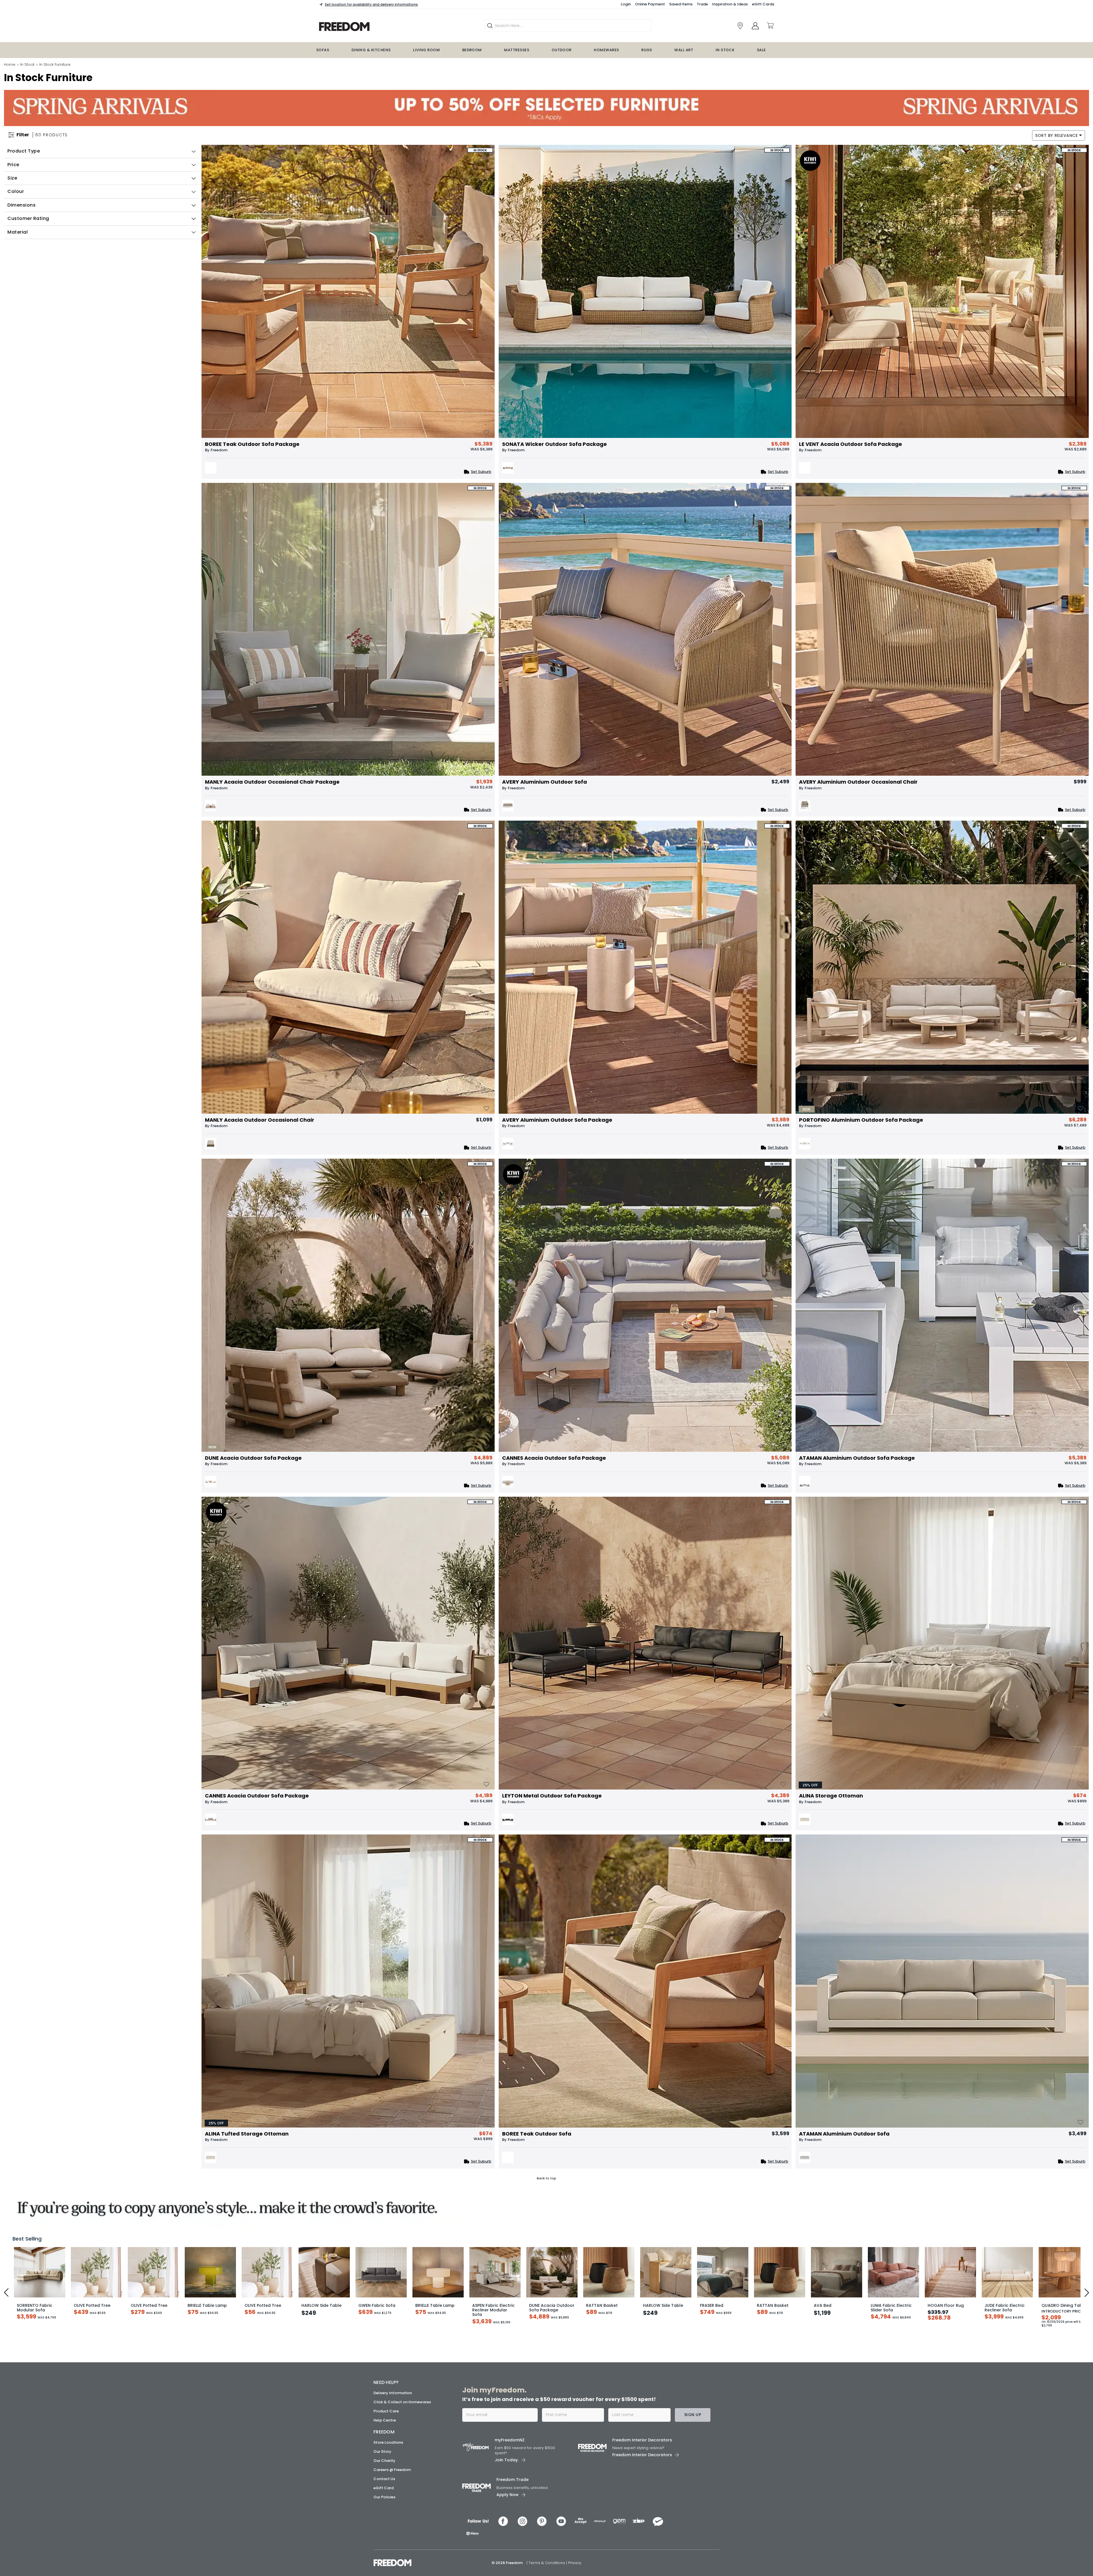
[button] (653, 1191)
